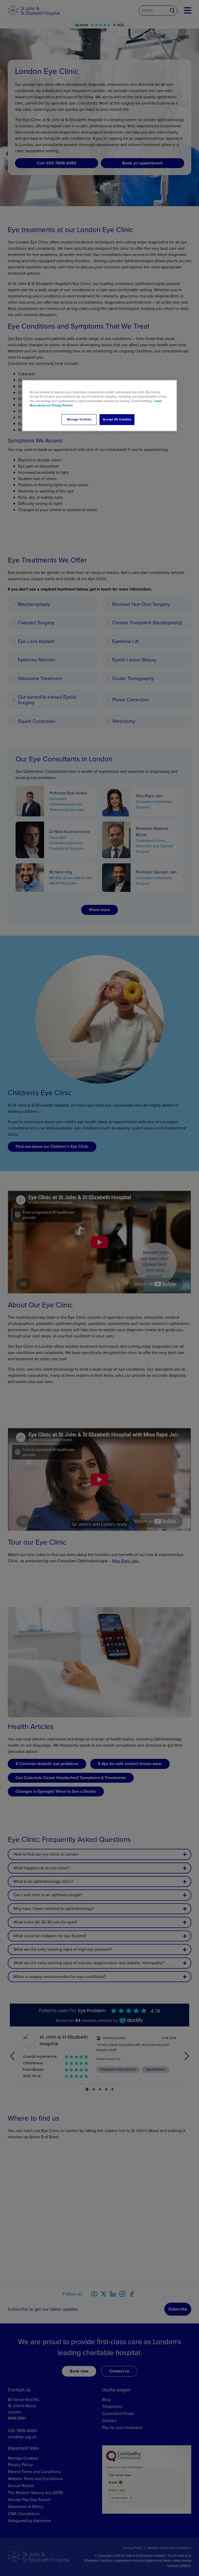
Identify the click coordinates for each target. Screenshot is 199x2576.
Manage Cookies (79, 419)
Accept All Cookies (117, 419)
